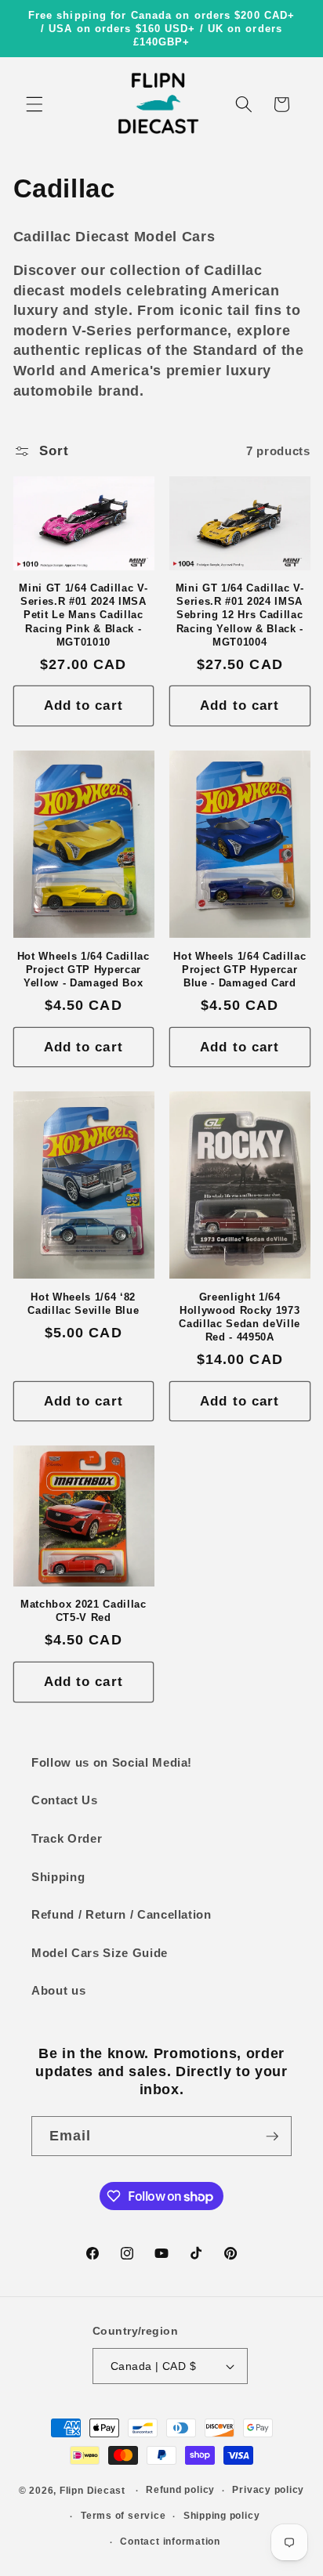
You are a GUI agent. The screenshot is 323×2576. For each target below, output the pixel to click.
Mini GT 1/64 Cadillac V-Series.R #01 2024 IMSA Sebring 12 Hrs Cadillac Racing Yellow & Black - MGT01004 (240, 615)
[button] (34, 104)
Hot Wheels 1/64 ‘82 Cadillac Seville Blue (83, 1304)
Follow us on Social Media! (112, 1762)
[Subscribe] (272, 2136)
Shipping (58, 1877)
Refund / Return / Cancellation (122, 1914)
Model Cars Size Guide (100, 1953)
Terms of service (123, 2516)
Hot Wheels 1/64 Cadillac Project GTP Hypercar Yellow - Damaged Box (83, 970)
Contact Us (65, 1800)
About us (58, 1990)
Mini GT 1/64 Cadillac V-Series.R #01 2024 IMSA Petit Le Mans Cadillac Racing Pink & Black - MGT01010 (83, 615)
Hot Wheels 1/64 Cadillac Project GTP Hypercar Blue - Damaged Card (240, 970)
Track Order (67, 1838)
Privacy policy (268, 2490)
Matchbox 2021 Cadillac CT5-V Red (83, 1611)
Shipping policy (222, 2516)
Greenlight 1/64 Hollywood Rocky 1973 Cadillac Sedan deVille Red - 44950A (240, 1317)
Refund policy (180, 2490)
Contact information (170, 2542)
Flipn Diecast (93, 2491)
